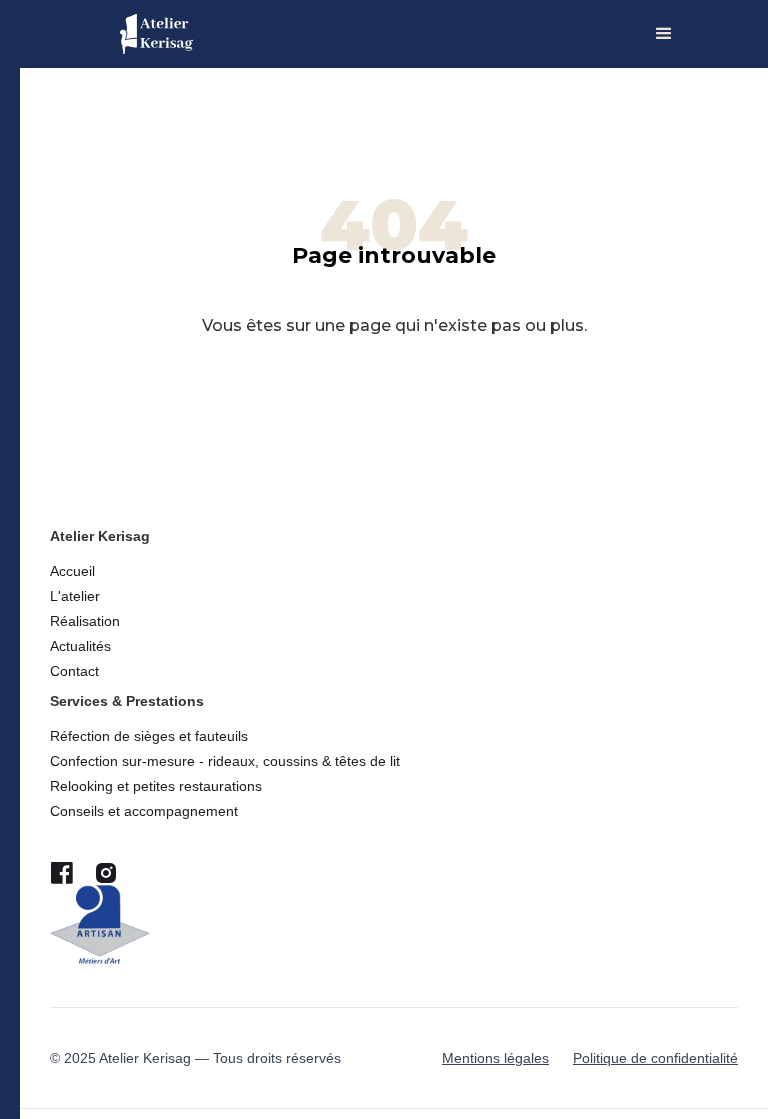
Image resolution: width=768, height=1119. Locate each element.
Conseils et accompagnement (144, 811)
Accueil (72, 571)
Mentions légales (495, 1058)
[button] (664, 34)
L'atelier (75, 596)
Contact (74, 671)
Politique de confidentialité (655, 1058)
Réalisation (85, 621)
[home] (156, 34)
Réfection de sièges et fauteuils (149, 736)
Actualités (80, 646)
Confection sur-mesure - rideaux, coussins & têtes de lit (225, 761)
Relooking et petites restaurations (156, 786)
